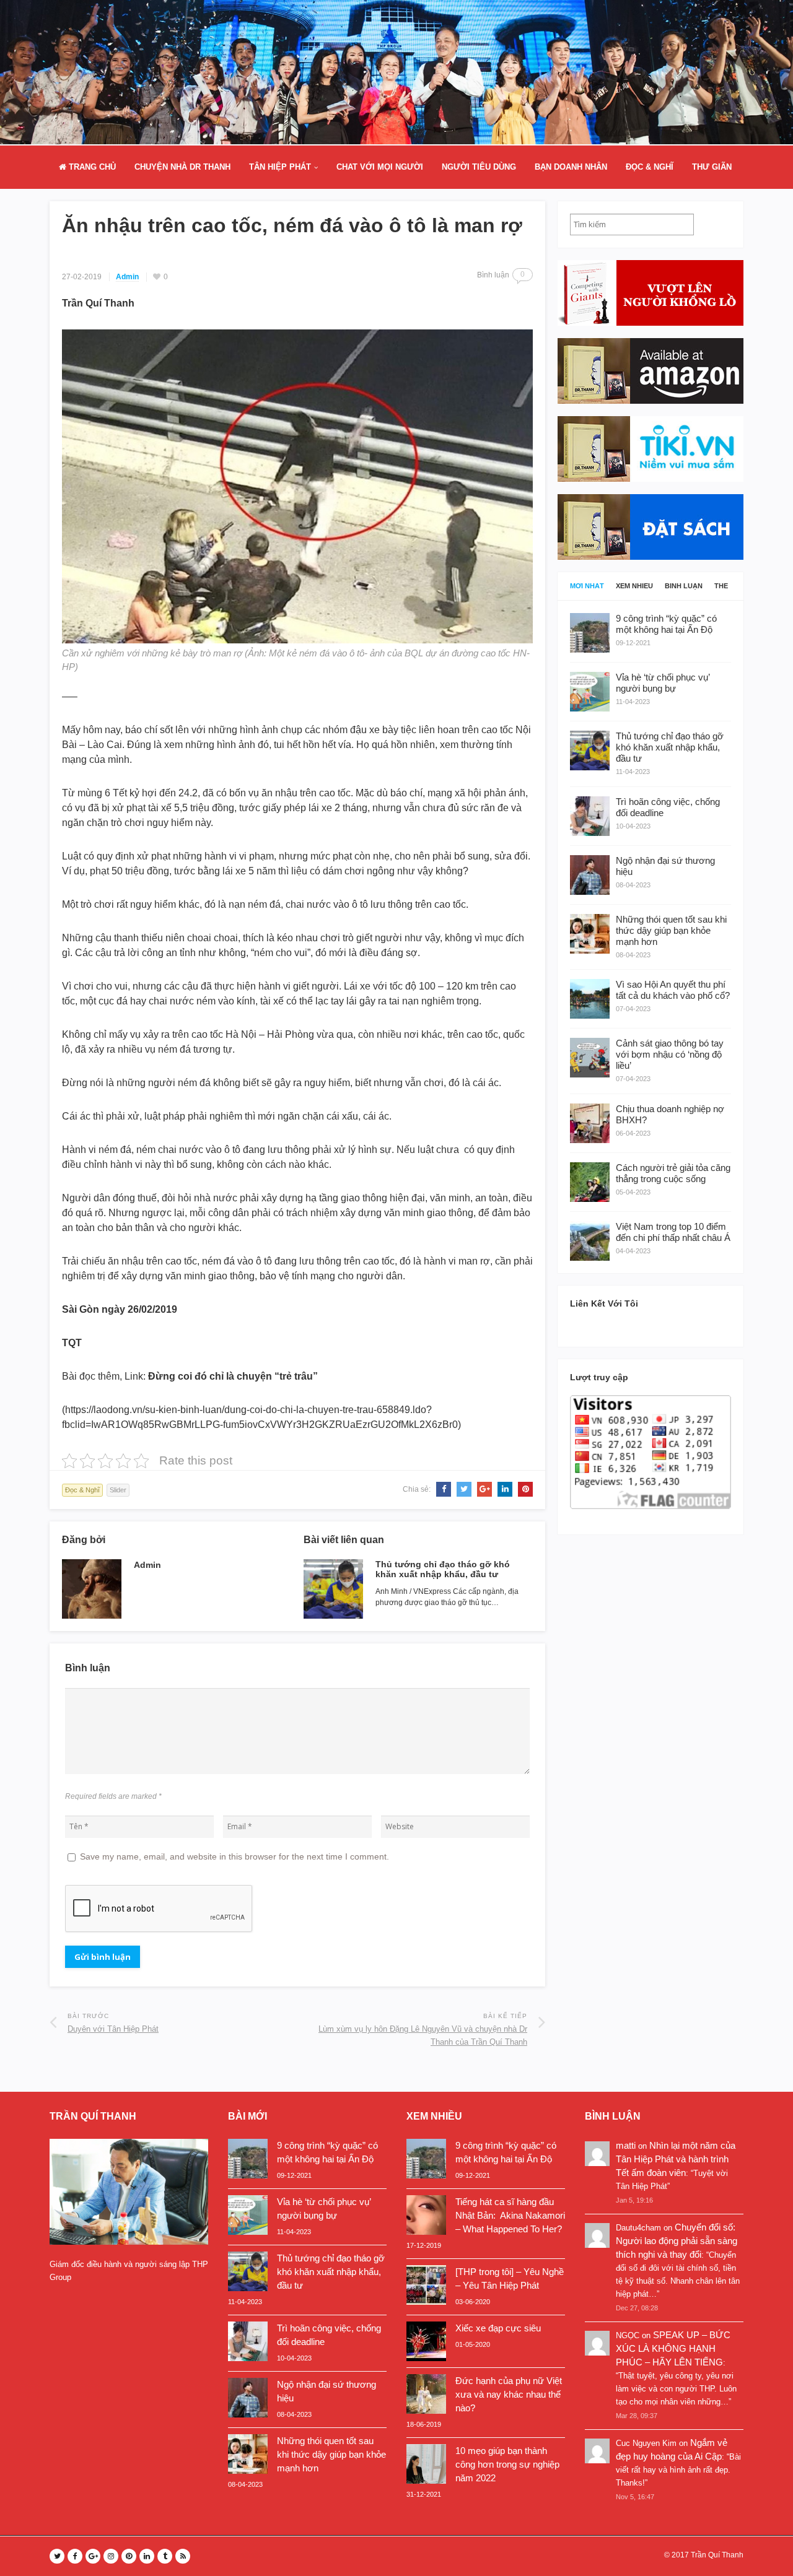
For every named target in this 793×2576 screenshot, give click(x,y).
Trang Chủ (91, 167)
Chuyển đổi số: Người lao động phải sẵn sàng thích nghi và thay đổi (677, 2241)
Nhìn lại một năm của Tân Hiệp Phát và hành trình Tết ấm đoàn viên (676, 2159)
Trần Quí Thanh (717, 2555)
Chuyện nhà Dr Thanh (182, 167)
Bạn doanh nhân (571, 167)
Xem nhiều (634, 586)
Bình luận (684, 586)
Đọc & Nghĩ (650, 167)
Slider (118, 1490)
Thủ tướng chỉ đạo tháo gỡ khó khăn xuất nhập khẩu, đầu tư (443, 1569)
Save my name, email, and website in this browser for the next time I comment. (234, 1856)
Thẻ (721, 586)
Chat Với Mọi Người (380, 167)
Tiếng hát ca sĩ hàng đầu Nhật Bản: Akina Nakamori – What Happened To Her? (510, 2215)
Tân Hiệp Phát (280, 167)
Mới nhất (587, 586)
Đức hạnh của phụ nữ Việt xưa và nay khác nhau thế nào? (509, 2394)
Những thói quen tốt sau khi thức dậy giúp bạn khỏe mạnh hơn (331, 2454)
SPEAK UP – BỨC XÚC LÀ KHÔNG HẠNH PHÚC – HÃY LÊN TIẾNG (673, 2348)
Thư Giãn (712, 167)
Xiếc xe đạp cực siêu (498, 2328)
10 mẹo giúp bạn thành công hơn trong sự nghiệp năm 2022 (507, 2464)
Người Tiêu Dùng (479, 167)
